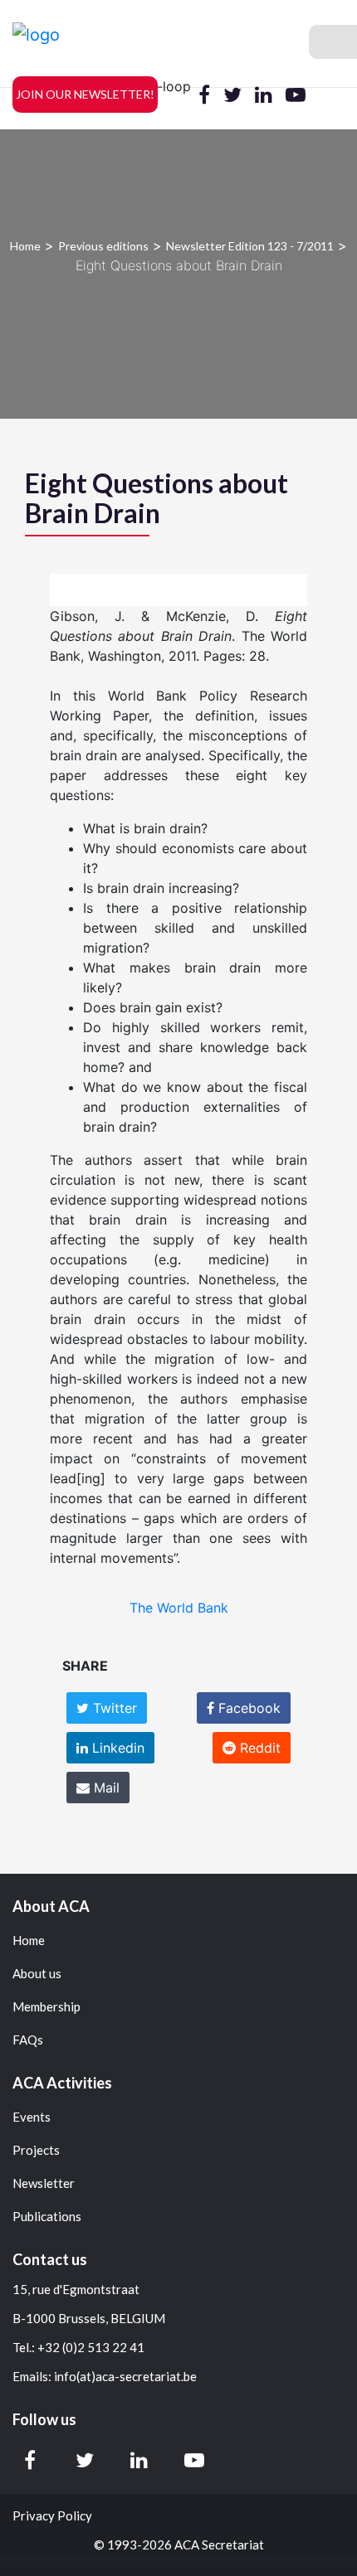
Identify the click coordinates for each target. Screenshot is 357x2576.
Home (25, 246)
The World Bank (179, 1608)
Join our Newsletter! (85, 94)
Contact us (50, 2259)
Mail (105, 1788)
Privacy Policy (52, 2516)
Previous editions (103, 246)
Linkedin (116, 1748)
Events (32, 2117)
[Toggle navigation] (333, 42)
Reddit (258, 1748)
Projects (36, 2150)
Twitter (113, 1708)
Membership (46, 2007)
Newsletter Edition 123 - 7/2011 (250, 246)
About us (37, 1974)
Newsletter (44, 2183)
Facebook (247, 1708)
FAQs (28, 2040)
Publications (47, 2217)
